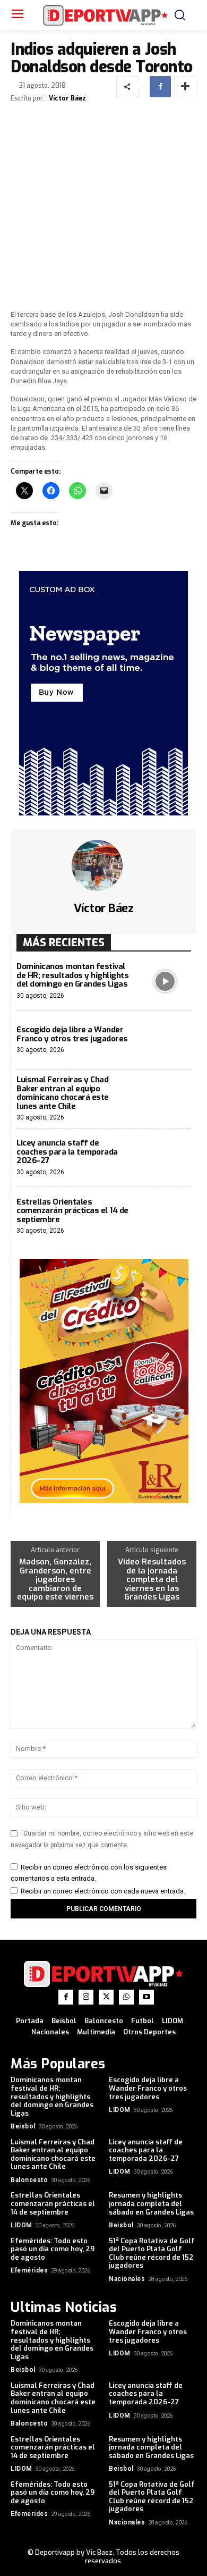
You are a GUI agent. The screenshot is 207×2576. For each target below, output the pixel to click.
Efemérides (29, 2270)
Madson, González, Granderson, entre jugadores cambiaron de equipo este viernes (55, 1580)
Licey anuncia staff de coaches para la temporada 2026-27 (67, 1152)
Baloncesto (29, 2180)
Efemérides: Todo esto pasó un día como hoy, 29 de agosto (53, 2249)
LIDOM (120, 2110)
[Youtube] (146, 1997)
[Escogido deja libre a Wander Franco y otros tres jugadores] (165, 1040)
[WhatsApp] (126, 1997)
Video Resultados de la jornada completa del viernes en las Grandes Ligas (152, 1580)
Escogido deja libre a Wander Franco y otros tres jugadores (72, 1034)
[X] (106, 1997)
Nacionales (127, 2279)
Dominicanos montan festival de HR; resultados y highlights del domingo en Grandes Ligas (72, 975)
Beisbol (23, 2126)
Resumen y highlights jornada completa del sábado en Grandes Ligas (151, 2203)
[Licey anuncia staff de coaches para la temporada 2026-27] (165, 1158)
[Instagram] (86, 1997)
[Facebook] (160, 87)
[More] (185, 87)
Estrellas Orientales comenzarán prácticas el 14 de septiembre (72, 1211)
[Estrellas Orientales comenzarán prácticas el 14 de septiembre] (165, 1217)
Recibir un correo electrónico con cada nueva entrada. (103, 1891)
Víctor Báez (67, 98)
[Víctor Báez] (103, 865)
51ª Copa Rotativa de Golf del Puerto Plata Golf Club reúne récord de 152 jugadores (152, 2253)
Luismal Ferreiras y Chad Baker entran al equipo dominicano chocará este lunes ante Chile (63, 1093)
